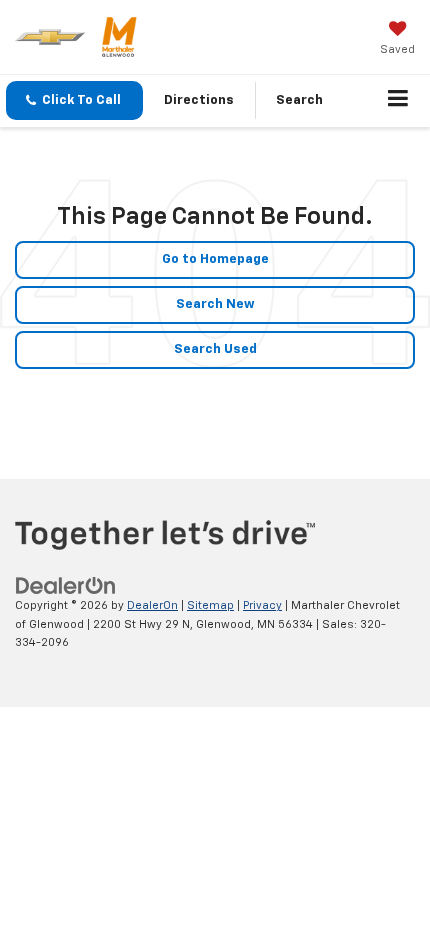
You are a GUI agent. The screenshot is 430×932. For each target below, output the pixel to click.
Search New (215, 304)
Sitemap (210, 605)
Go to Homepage (215, 259)
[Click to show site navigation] (398, 101)
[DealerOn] (66, 586)
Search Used (215, 349)
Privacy (262, 605)
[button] (74, 100)
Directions (199, 100)
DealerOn (152, 605)
